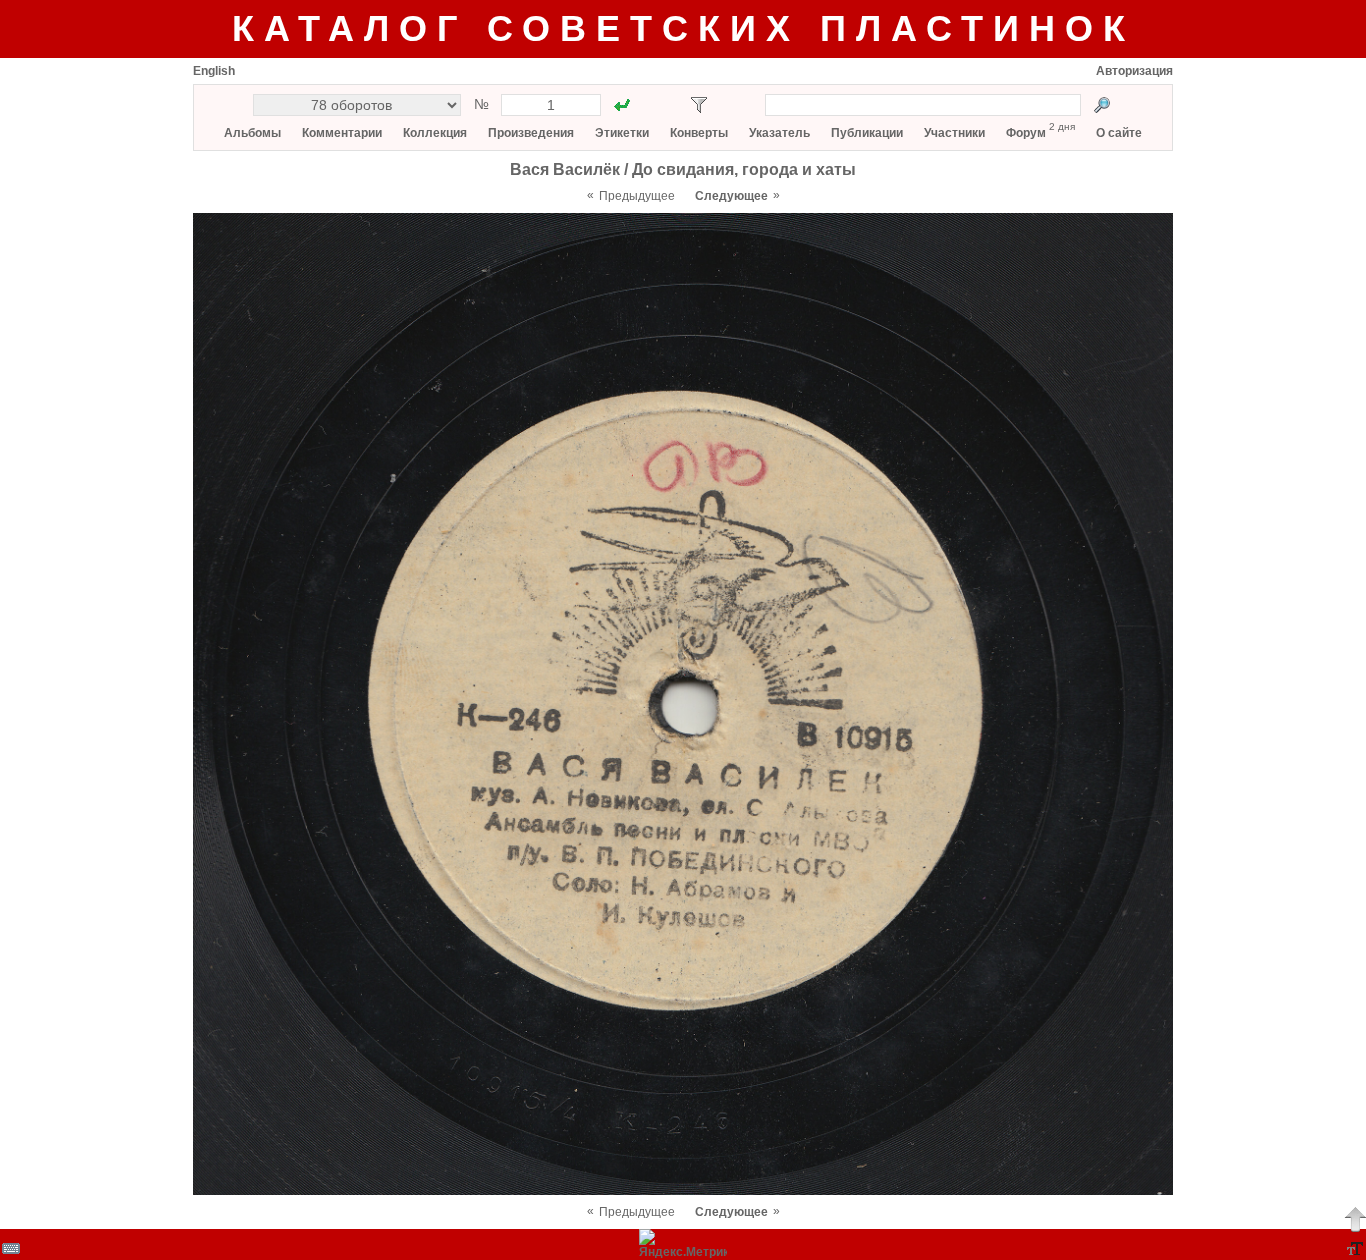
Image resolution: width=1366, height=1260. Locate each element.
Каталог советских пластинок (683, 28)
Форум (1026, 133)
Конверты (699, 133)
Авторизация (1134, 71)
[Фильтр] (699, 105)
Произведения (531, 133)
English (214, 71)
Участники (954, 133)
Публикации (867, 133)
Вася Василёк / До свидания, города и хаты (683, 169)
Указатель (779, 133)
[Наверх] (1355, 1219)
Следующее (731, 196)
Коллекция (435, 133)
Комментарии (342, 133)
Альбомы (252, 133)
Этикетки (622, 133)
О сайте (1119, 133)
